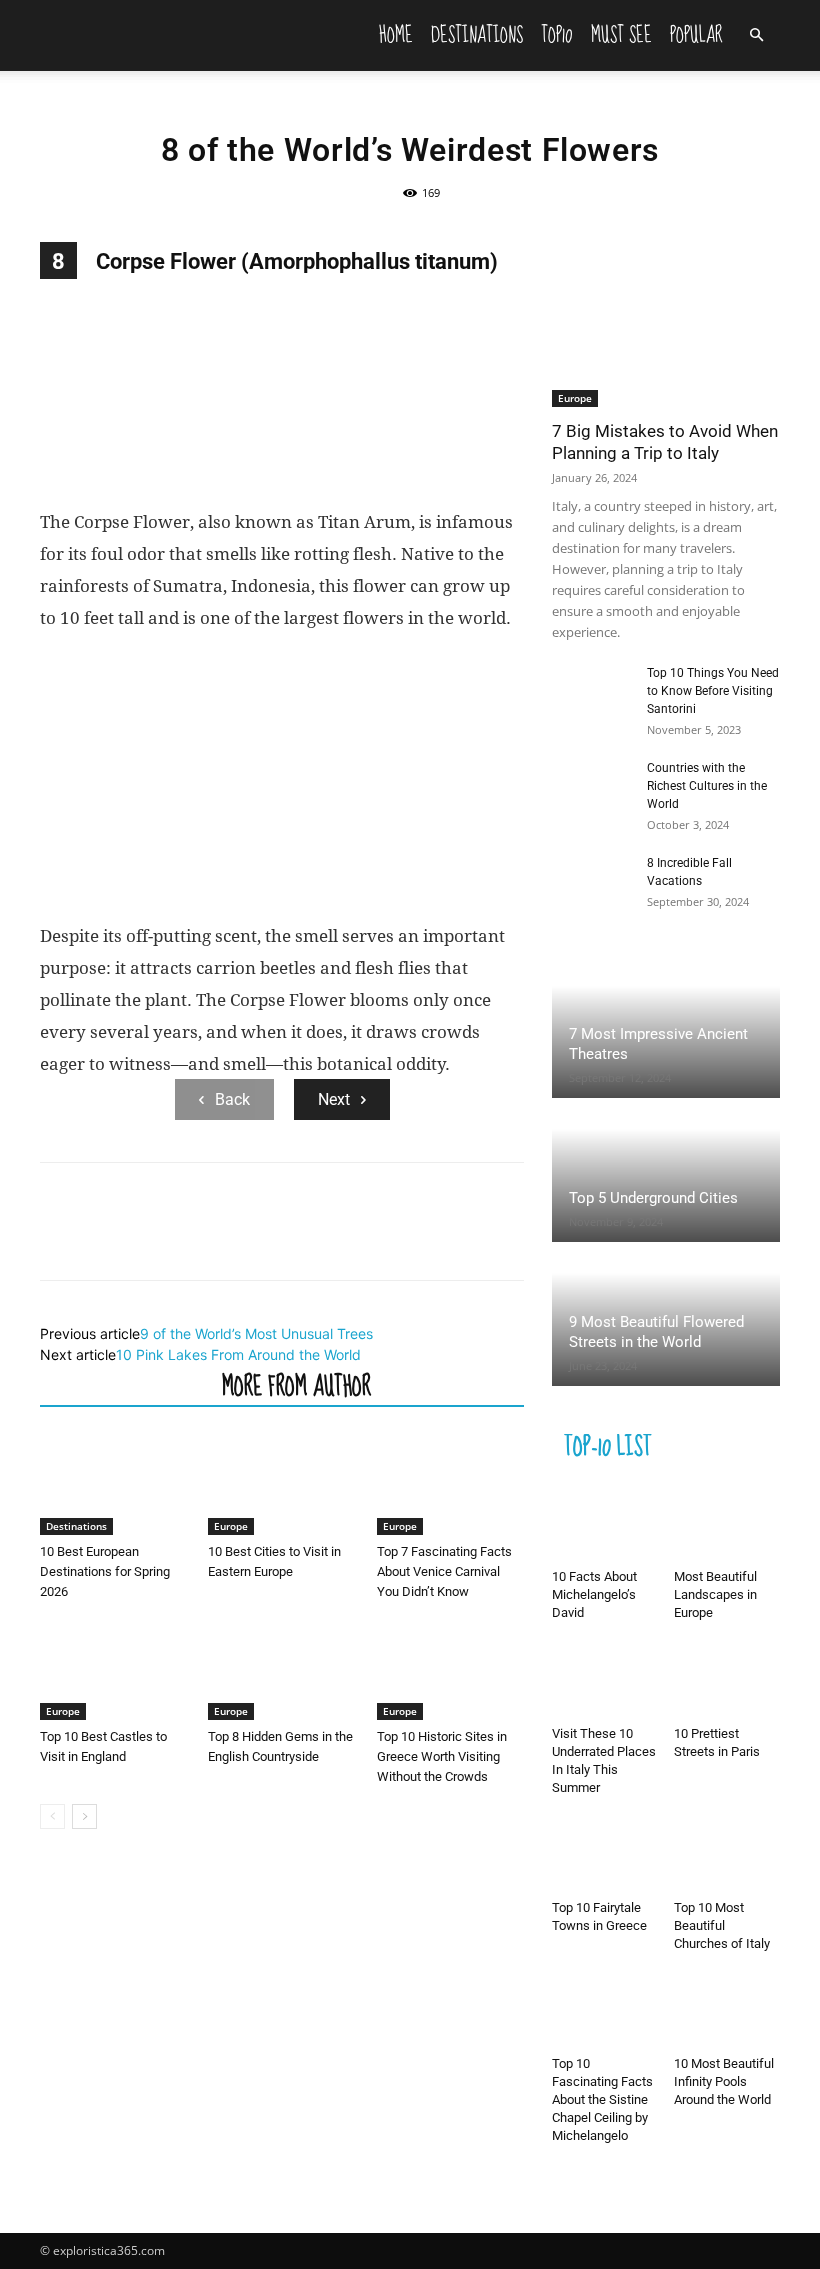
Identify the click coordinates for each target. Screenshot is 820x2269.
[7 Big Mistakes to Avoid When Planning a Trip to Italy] (666, 324)
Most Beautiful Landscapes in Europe (715, 1594)
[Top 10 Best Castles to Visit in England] (113, 1669)
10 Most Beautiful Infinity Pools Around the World (724, 2081)
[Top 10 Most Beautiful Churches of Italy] (727, 1855)
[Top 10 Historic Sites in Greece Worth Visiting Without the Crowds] (450, 1669)
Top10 (557, 35)
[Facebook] (60, 1239)
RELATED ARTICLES (125, 1385)
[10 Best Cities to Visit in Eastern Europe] (281, 1484)
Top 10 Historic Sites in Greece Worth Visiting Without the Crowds (442, 1756)
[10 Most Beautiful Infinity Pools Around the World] (727, 2011)
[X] (106, 1239)
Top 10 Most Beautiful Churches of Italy (722, 1925)
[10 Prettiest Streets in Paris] (727, 1680)
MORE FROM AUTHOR (296, 1385)
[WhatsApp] (198, 1239)
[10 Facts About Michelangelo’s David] (605, 1524)
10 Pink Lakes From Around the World (238, 1354)
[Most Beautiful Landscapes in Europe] (727, 1524)
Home (396, 35)
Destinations (477, 35)
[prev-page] (52, 1816)
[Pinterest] (152, 1239)
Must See (621, 35)
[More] (245, 1239)
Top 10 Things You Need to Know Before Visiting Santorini (713, 691)
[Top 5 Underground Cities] (666, 1171)
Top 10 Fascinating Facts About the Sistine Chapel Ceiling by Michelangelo (602, 2099)
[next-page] (84, 1816)
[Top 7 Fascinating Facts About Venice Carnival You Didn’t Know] (450, 1484)
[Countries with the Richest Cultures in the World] (592, 787)
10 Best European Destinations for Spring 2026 (105, 1571)
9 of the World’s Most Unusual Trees (256, 1333)
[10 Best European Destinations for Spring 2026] (113, 1484)
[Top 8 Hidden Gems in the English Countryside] (281, 1669)
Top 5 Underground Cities (653, 1198)
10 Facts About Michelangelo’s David (594, 1594)
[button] (756, 35)
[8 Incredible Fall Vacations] (592, 882)
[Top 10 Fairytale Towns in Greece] (605, 1855)
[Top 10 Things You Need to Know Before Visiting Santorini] (592, 692)
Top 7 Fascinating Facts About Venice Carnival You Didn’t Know (444, 1571)
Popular (696, 35)
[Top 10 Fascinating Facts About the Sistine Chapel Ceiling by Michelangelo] (605, 2011)
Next (334, 1099)
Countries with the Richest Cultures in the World (707, 786)
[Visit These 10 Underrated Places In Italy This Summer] (605, 1680)
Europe (231, 1526)
